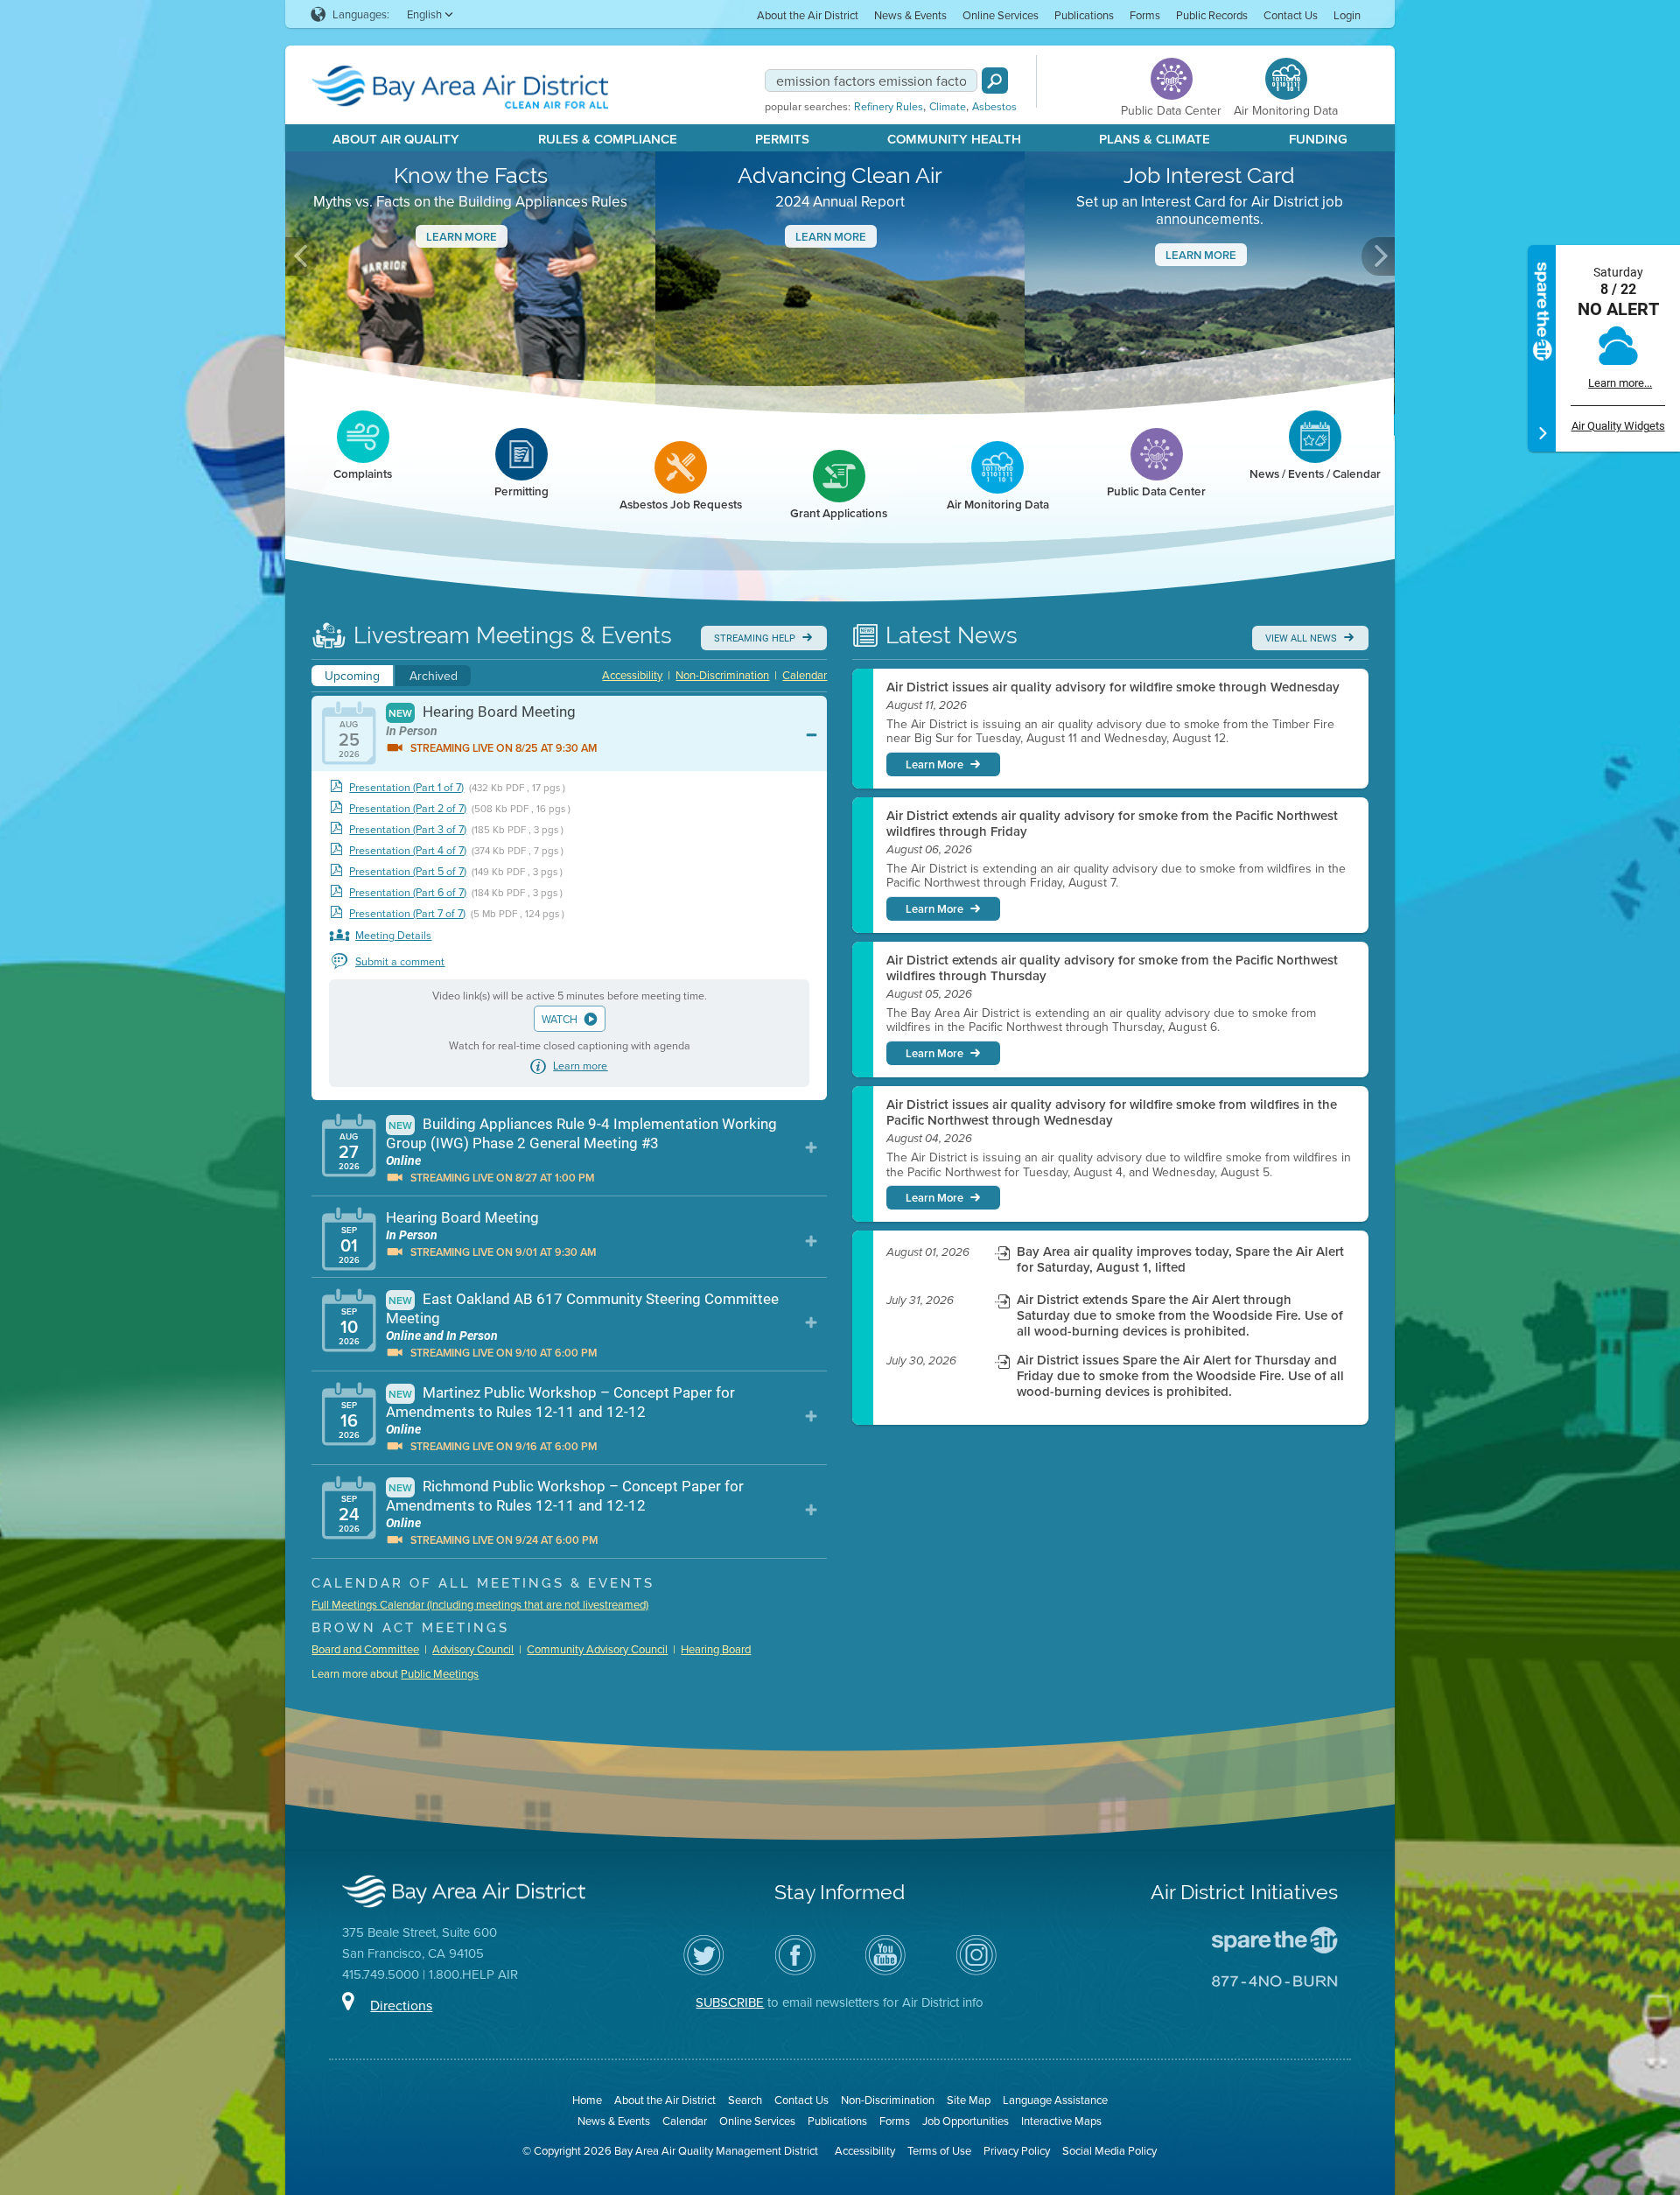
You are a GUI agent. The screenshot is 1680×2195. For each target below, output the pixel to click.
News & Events (910, 15)
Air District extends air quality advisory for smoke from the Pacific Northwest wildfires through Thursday (1112, 968)
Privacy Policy (1017, 2150)
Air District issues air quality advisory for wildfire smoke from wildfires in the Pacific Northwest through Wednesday (1112, 1112)
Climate (948, 107)
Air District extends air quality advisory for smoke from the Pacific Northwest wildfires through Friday (1112, 824)
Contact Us (1291, 15)
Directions (401, 2005)
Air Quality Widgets (1618, 426)
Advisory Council (473, 1649)
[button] (302, 256)
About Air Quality (396, 139)
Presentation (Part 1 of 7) (406, 787)
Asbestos (994, 107)
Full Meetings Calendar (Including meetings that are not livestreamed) (480, 1604)
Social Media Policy (1109, 2150)
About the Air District (808, 15)
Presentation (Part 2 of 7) (408, 808)
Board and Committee (365, 1649)
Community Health (954, 139)
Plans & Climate (1155, 139)
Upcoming (352, 676)
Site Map (969, 2100)
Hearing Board (716, 1649)
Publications (1084, 15)
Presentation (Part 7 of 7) (407, 913)
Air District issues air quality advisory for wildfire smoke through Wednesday (1113, 687)
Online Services (1001, 15)
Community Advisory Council (597, 1649)
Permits (782, 139)
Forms (1145, 15)
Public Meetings (440, 1673)
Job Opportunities (966, 2121)
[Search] (995, 81)
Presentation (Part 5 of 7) (408, 871)
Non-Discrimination (722, 675)
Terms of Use (939, 2150)
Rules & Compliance (608, 139)
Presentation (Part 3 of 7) (408, 829)
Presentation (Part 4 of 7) (408, 850)
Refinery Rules (889, 107)
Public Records (1212, 15)
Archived (434, 676)
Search (745, 2100)
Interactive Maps (1061, 2121)
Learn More (462, 237)
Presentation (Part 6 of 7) (408, 892)
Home (587, 2100)
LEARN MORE (1201, 255)
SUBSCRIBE (730, 2002)
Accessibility (632, 675)
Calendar (805, 675)
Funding (1318, 139)
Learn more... (1620, 383)
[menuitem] (808, 14)
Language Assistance (1055, 2100)
